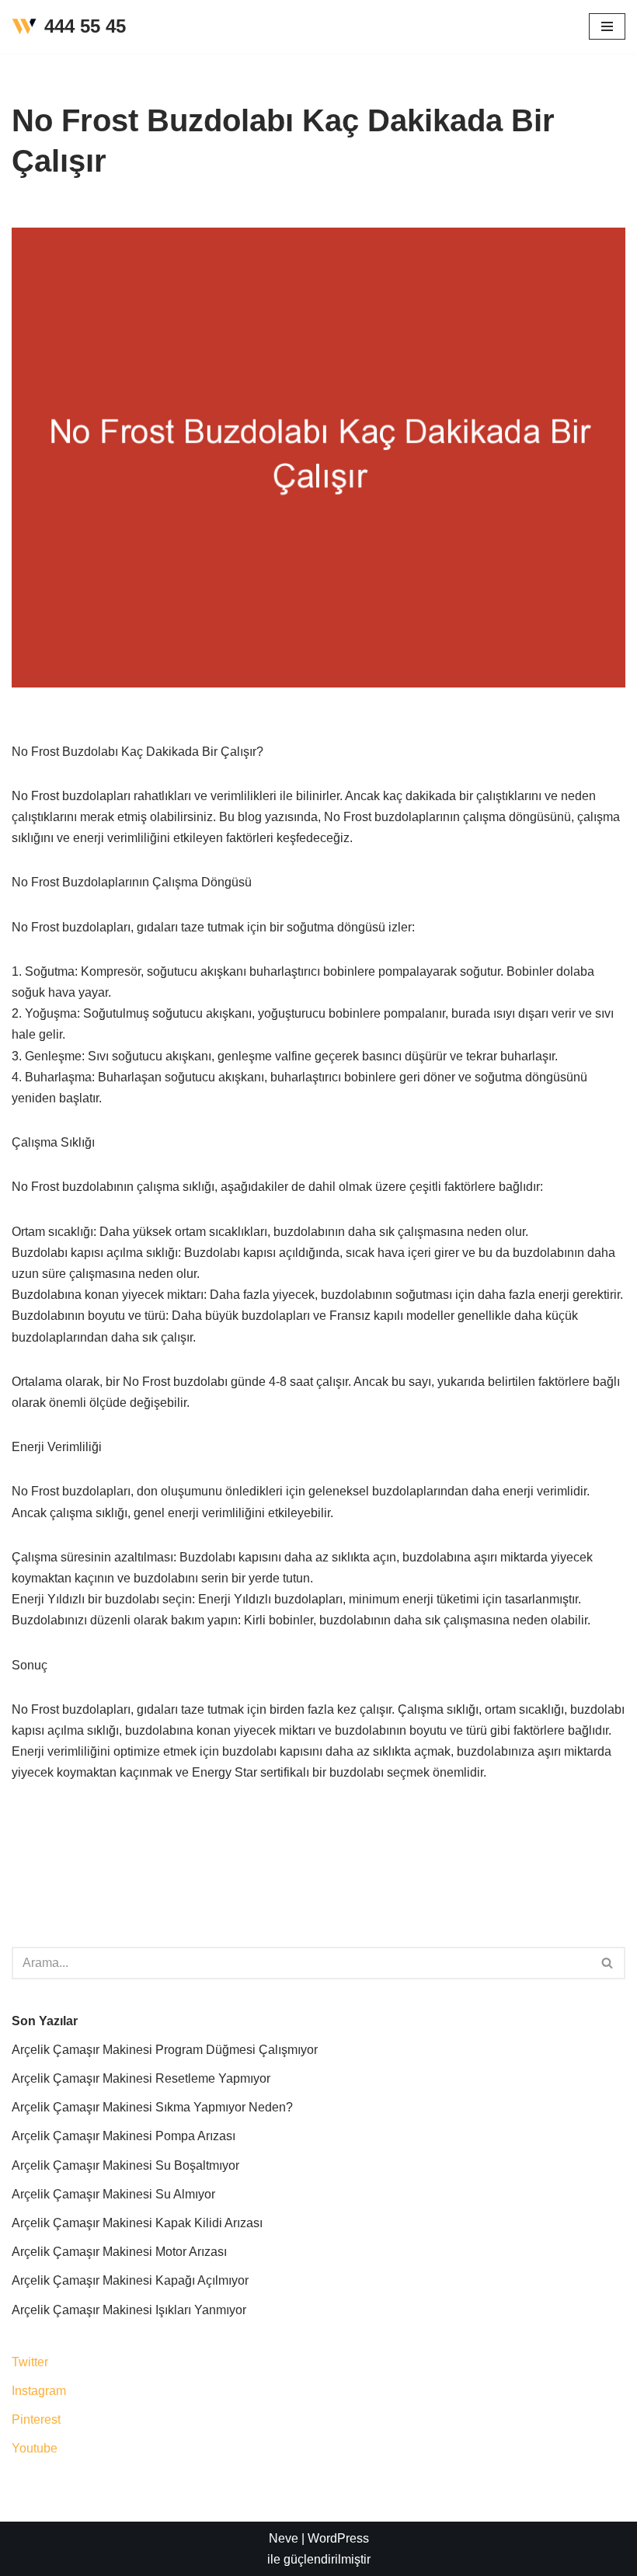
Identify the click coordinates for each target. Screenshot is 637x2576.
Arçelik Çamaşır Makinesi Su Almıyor (113, 2194)
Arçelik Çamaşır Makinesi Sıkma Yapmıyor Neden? (152, 2107)
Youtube (35, 2448)
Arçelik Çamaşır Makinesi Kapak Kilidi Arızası (137, 2223)
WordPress (338, 2538)
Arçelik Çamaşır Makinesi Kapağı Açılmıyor (130, 2280)
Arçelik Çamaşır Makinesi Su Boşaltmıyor (125, 2165)
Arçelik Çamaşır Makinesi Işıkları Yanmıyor (129, 2310)
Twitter (30, 2362)
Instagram (39, 2391)
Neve (284, 2538)
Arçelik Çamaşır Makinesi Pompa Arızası (124, 2136)
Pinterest (36, 2419)
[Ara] (608, 1963)
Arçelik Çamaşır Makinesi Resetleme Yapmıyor (141, 2078)
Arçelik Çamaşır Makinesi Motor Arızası (119, 2252)
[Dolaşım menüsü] (607, 26)
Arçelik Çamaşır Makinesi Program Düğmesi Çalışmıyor (165, 2050)
